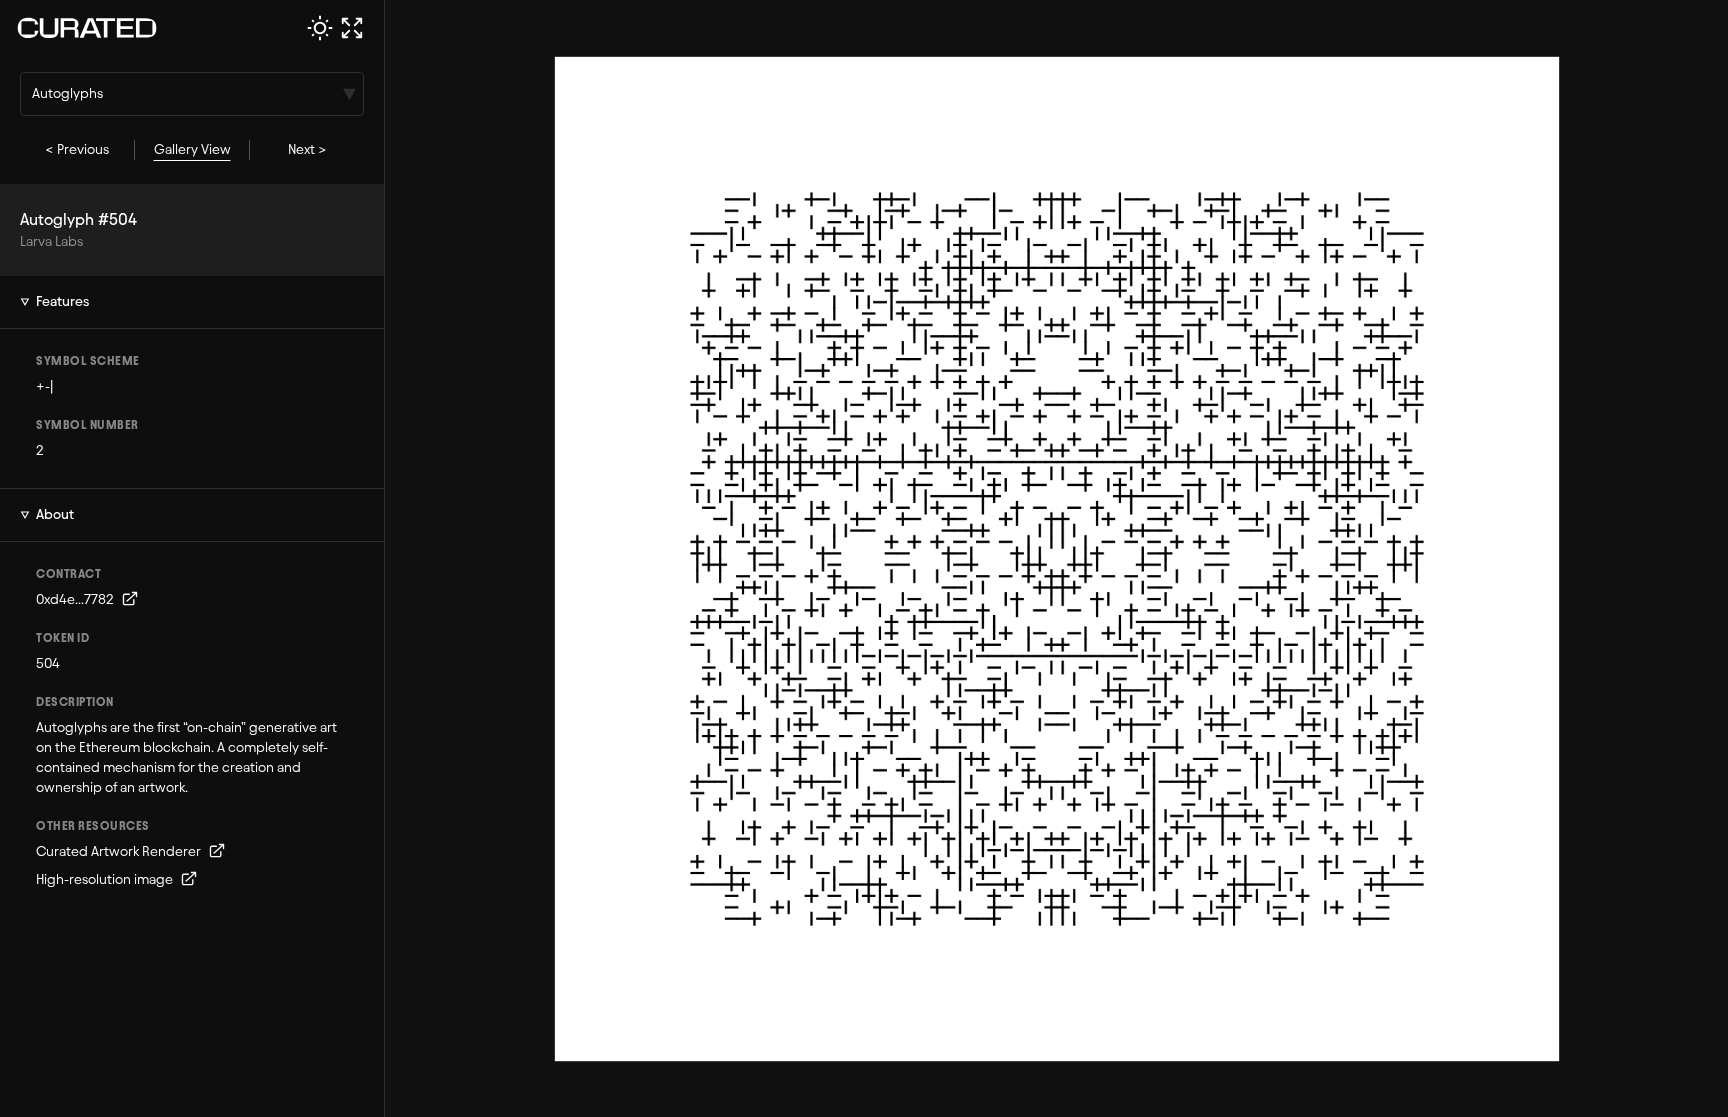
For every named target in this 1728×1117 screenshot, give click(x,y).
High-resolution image (106, 879)
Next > (307, 149)
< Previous (77, 149)
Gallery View (192, 149)
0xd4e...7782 (76, 599)
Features (62, 301)
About (55, 514)
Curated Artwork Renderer (120, 851)
